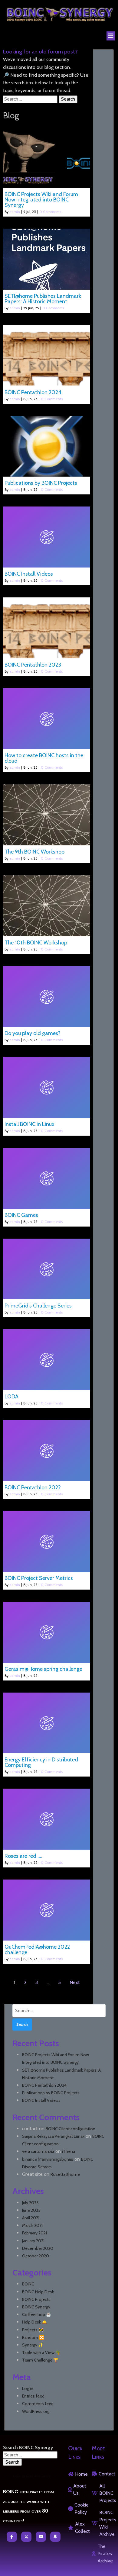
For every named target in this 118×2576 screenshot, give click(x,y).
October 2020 (36, 2256)
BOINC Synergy (36, 2307)
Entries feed (33, 2396)
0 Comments (50, 212)
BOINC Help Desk (38, 2292)
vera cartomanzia (38, 2151)
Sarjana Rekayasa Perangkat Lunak (53, 2136)
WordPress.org (36, 2411)
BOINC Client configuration (70, 2129)
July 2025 (30, 2203)
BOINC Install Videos (41, 2100)
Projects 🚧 (33, 2330)
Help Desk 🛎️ (34, 2322)
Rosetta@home (65, 2174)
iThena (69, 2151)
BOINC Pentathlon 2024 (44, 2085)
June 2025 (31, 2210)
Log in (28, 2388)
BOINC (28, 2284)
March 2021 (32, 2225)
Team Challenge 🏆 (40, 2360)
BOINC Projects (36, 2299)
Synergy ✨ (33, 2345)
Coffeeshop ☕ (37, 2314)
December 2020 (38, 2248)
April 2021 (31, 2218)
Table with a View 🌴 (41, 2352)
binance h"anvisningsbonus (48, 2159)
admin (15, 212)
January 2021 (33, 2241)
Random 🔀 (33, 2337)
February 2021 (34, 2233)
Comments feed (38, 2404)
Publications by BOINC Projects (51, 2093)
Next (75, 1982)
